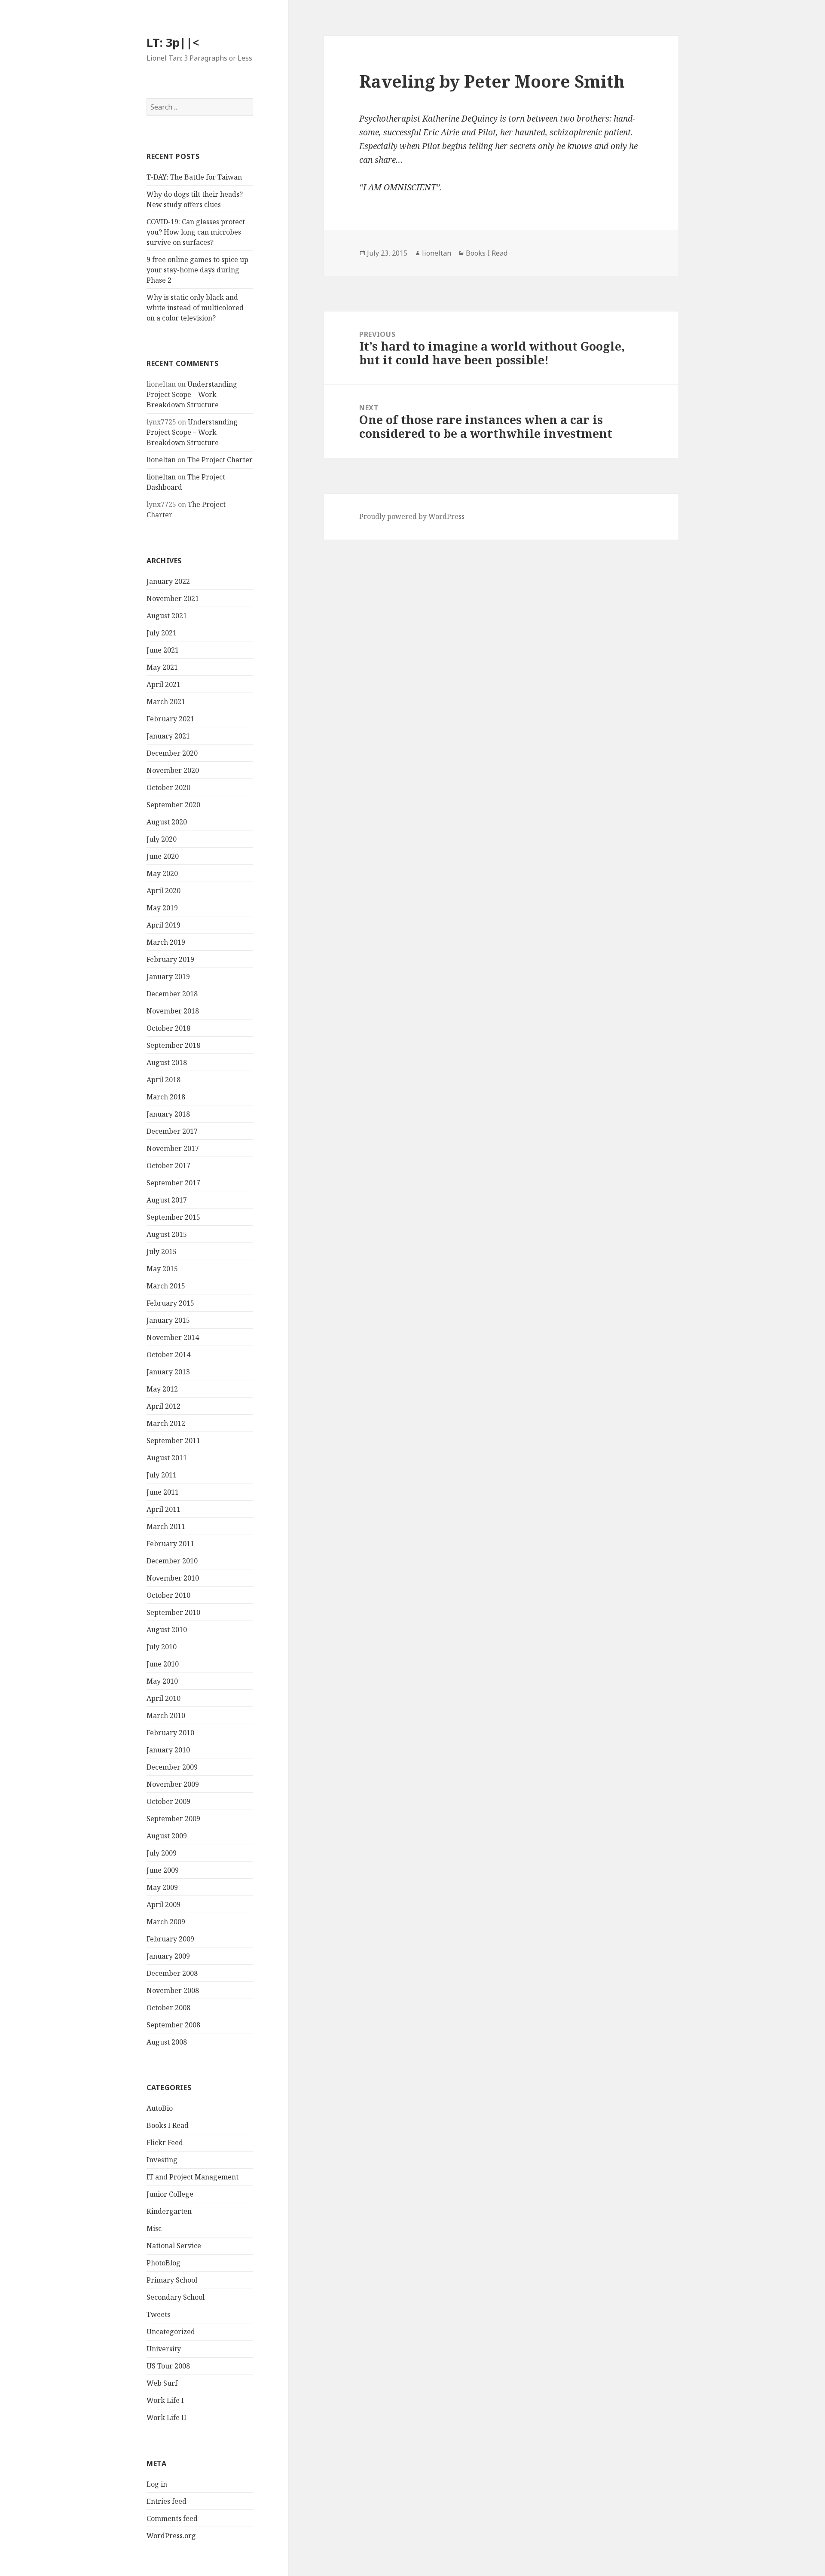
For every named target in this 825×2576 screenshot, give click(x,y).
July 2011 (162, 1475)
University (164, 2349)
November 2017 (173, 1148)
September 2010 (173, 1612)
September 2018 (173, 1045)
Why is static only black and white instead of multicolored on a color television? (195, 308)
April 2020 (163, 891)
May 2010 (162, 1681)
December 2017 (172, 1131)
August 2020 (167, 822)
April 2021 (163, 684)
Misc (154, 2228)
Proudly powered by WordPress (412, 516)
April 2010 (163, 1698)
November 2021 (173, 598)
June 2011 (163, 1492)
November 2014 (173, 1337)
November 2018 (173, 1011)
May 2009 (162, 1887)
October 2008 (168, 2008)
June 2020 (163, 856)
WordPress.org (171, 2536)
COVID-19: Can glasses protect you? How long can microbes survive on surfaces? (196, 232)
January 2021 (168, 736)
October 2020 (168, 787)
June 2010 (163, 1664)
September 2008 (173, 2025)
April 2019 (163, 925)
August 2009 (167, 1836)
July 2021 (162, 633)
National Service (174, 2246)
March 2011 (166, 1526)
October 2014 (168, 1355)
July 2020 (162, 839)
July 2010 (162, 1647)
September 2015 (173, 1217)
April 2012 (163, 1406)
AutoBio (160, 2108)
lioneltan (161, 460)
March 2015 (166, 1286)
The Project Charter (220, 460)
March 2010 (166, 1715)
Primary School (172, 2280)
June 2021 (163, 650)
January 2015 (168, 1320)
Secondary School (176, 2297)
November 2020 (173, 770)
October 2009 (168, 1801)
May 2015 (162, 1269)
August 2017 (167, 1200)
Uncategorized (171, 2332)
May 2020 (162, 873)
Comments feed (172, 2518)
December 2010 (172, 1561)
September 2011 (173, 1441)
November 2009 (173, 1784)
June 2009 (163, 1870)
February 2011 (170, 1544)
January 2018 (168, 1114)
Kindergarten (169, 2211)
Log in (157, 2484)
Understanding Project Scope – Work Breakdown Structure (192, 394)
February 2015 (170, 1303)
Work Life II (167, 2417)
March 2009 (166, 1922)
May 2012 (162, 1389)
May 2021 (162, 667)
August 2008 (167, 2042)
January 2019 (168, 977)
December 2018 (172, 994)
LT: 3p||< (173, 42)
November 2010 (173, 1578)
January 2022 (168, 581)
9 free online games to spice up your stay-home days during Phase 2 (197, 270)
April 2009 (163, 1905)
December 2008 (172, 1973)
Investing (162, 2160)
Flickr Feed (165, 2143)
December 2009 (172, 1767)
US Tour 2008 (168, 2366)
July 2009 (162, 1853)
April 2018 (163, 1080)
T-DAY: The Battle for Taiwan (194, 177)
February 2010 (170, 1733)
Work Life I (165, 2400)
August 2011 (167, 1458)
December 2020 (172, 753)
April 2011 (163, 1509)
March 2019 (166, 942)
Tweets (158, 2314)
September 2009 (173, 1819)
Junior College (170, 2194)
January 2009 (168, 1956)
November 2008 (173, 1990)
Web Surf (162, 2383)
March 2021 (166, 702)
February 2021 (170, 719)
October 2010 (168, 1595)
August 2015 (167, 1234)
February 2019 (170, 959)
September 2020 (173, 805)
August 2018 (167, 1062)
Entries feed (167, 2501)
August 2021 (167, 616)
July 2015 (162, 1251)
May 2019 (162, 908)
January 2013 (168, 1372)
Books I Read (168, 2125)
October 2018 (168, 1028)
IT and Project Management (192, 2177)
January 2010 (168, 1750)
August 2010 (167, 1630)
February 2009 (170, 1939)
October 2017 (168, 1166)
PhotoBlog (163, 2263)
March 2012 (166, 1423)
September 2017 (173, 1183)
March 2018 (166, 1097)
